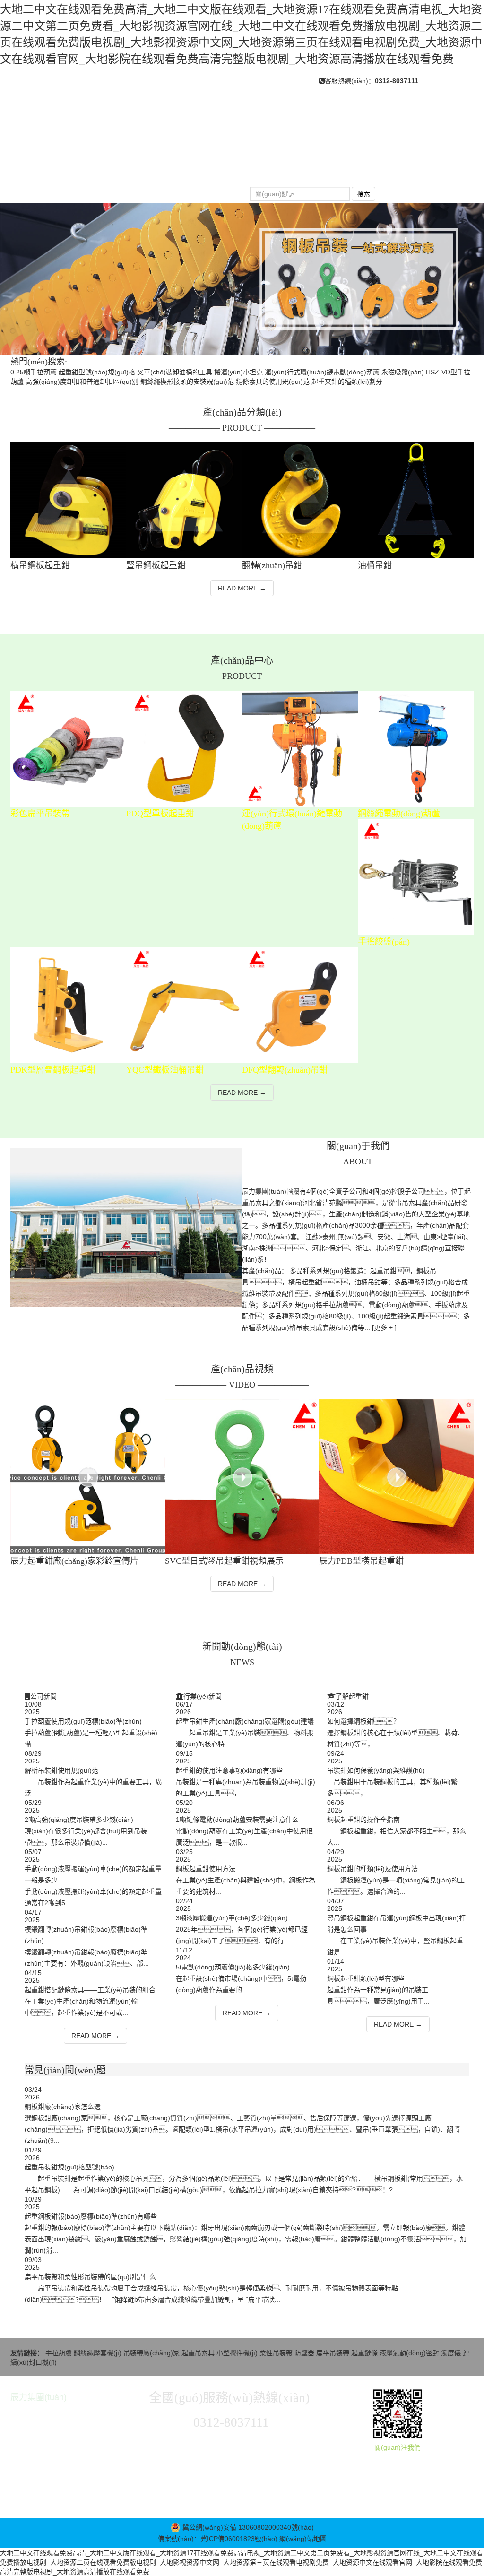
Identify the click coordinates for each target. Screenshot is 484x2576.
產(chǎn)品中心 (221, 170)
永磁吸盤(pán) (403, 372)
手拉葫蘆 (60, 2353)
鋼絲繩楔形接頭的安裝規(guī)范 (187, 382)
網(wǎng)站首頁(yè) (57, 170)
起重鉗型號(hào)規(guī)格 (97, 372)
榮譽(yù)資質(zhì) (130, 189)
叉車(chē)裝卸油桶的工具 (175, 372)
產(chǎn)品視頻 (49, 189)
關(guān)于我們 (143, 170)
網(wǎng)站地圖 (303, 2539)
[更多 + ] (384, 1327)
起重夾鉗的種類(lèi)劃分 (347, 382)
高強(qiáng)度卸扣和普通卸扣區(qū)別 (82, 382)
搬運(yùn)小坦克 (238, 372)
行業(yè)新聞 (203, 1696)
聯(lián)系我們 (209, 189)
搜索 (363, 194)
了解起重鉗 (352, 1696)
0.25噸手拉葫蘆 (34, 372)
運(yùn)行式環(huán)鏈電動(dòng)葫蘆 (322, 372)
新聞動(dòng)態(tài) (306, 170)
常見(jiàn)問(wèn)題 (399, 170)
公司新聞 (43, 1696)
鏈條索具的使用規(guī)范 (273, 382)
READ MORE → (242, 588)
